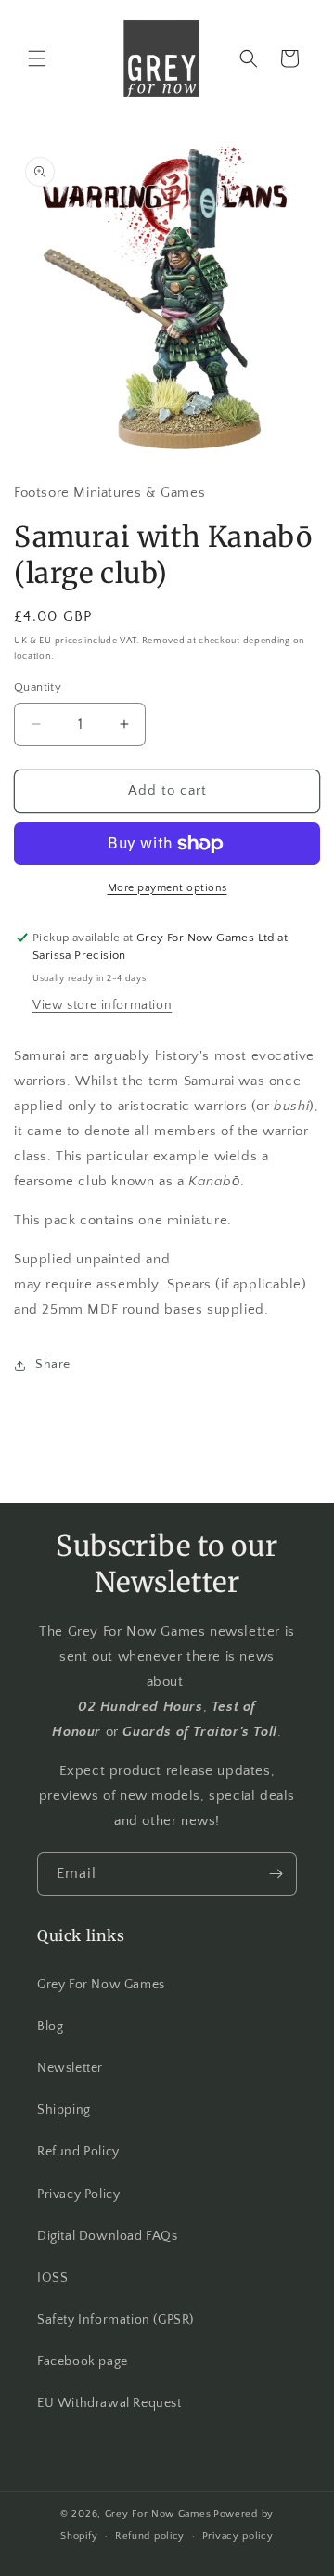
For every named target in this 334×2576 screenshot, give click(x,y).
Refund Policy (78, 2152)
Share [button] (53, 1365)
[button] (37, 58)
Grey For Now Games (101, 1985)
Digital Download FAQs (108, 2236)
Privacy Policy (78, 2194)
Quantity (38, 687)
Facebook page (83, 2362)
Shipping (64, 2110)
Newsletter (70, 2068)
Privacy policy (238, 2536)
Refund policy (150, 2536)
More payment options (167, 888)
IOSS (52, 2278)
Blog (50, 2026)
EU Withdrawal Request (109, 2403)
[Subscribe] (276, 1874)
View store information (102, 1005)
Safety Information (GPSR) (116, 2320)
